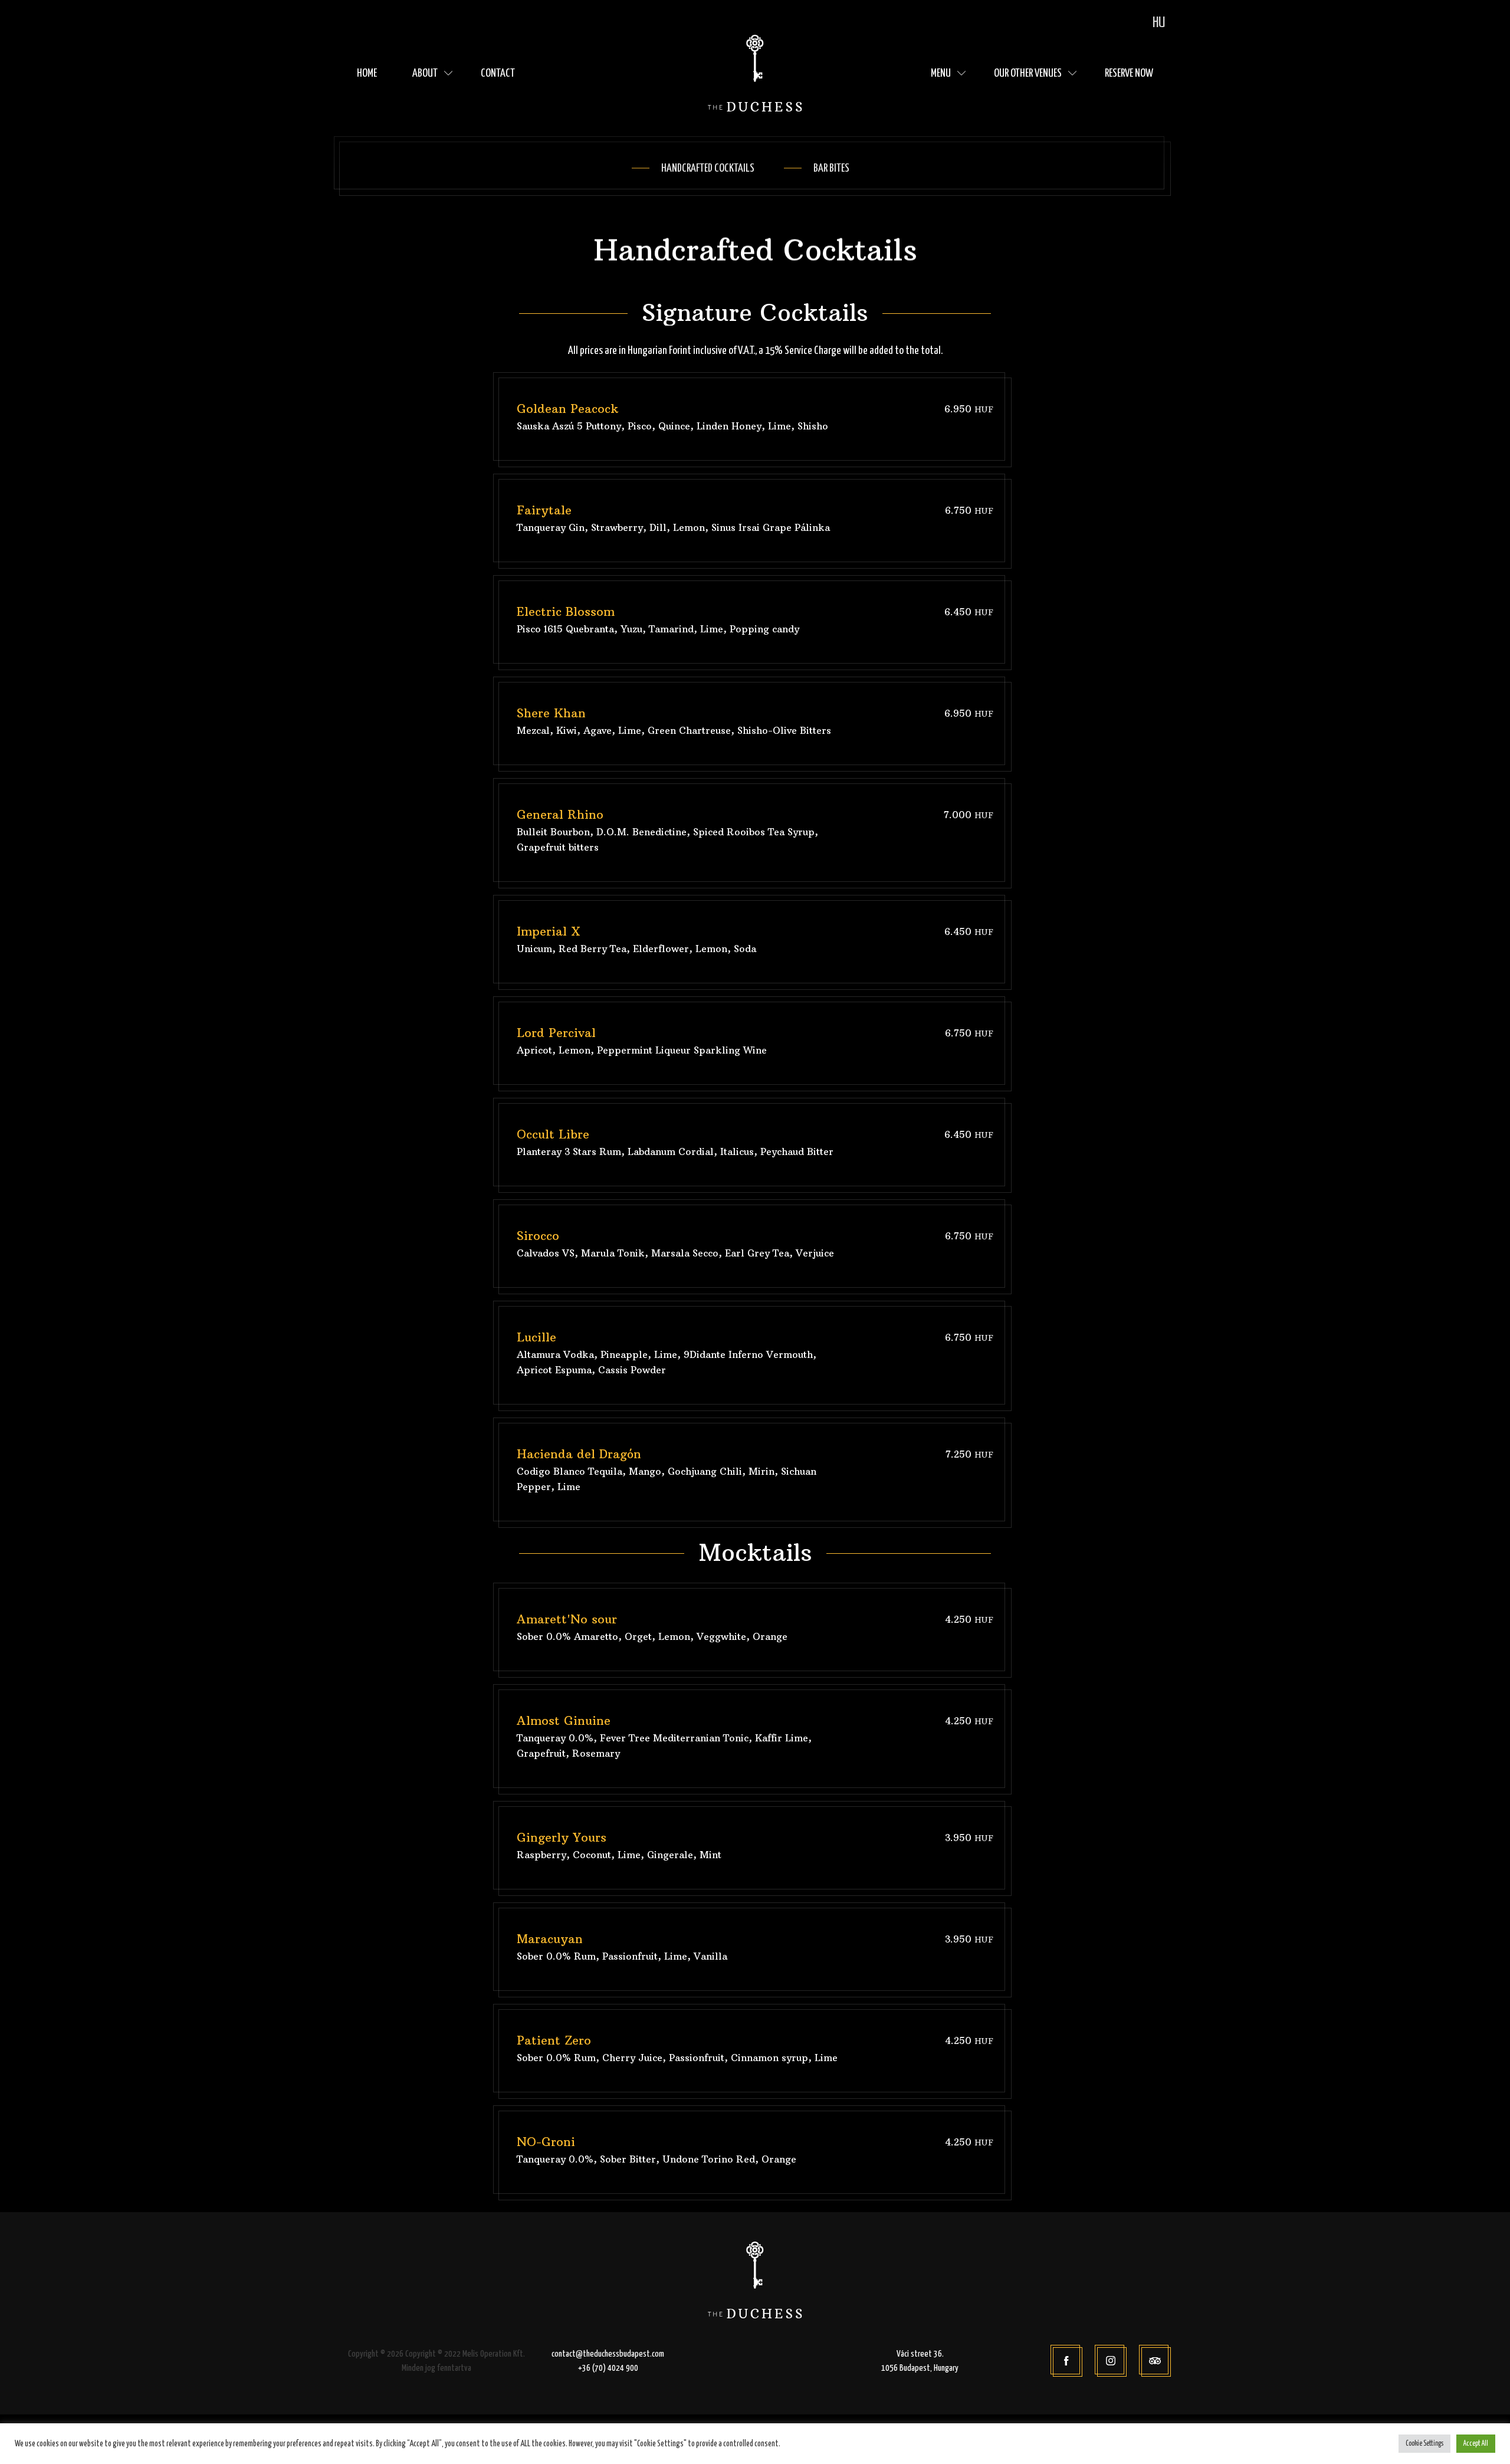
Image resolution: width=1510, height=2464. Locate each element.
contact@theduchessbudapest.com (608, 2354)
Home (367, 73)
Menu (941, 73)
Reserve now (1129, 73)
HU (1159, 23)
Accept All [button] (1476, 2444)
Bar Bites (831, 168)
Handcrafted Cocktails (708, 168)
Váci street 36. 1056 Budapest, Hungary (920, 2361)
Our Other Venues (1028, 73)
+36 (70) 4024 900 (608, 2368)
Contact (498, 73)
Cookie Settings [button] (1424, 2444)
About (425, 73)
